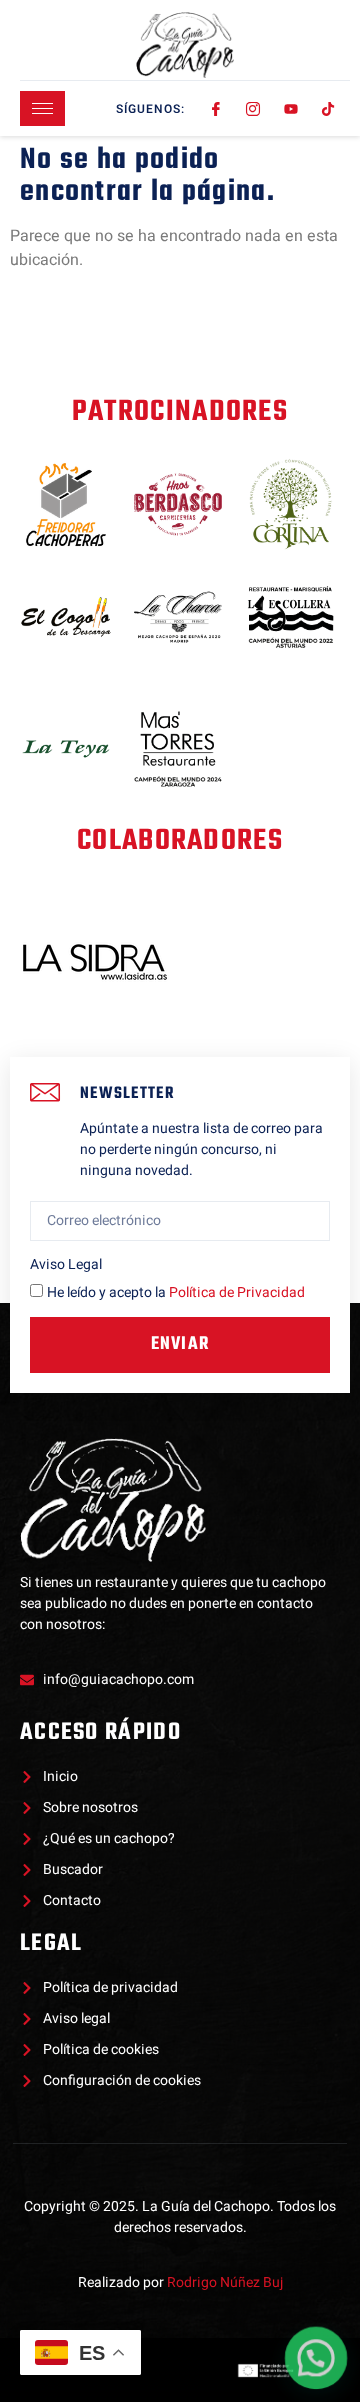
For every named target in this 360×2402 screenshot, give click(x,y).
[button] (316, 2358)
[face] (216, 109)
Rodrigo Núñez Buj (225, 2282)
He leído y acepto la (176, 1292)
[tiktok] (329, 109)
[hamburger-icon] (42, 108)
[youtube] (291, 109)
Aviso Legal (66, 1264)
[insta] (254, 109)
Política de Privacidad (237, 1292)
